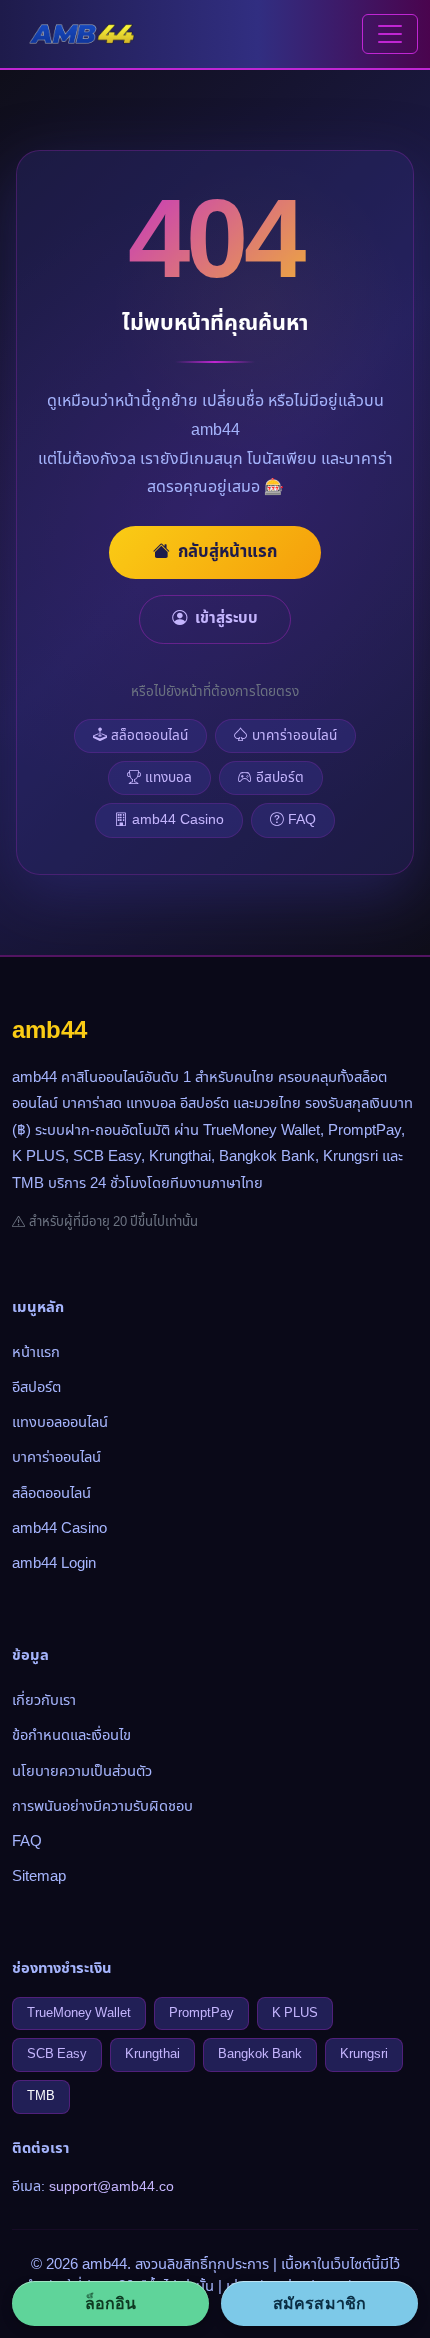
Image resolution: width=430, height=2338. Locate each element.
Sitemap (39, 1876)
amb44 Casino (178, 820)
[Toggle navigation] (390, 34)
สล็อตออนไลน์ (149, 736)
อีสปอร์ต (280, 778)
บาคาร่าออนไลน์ (294, 736)
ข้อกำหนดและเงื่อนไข (71, 1735)
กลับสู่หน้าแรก (227, 552)
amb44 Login (54, 1563)
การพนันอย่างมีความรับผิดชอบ (102, 1806)
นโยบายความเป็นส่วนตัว (82, 1771)
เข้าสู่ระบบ (226, 618)
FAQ (302, 820)
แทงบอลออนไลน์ (60, 1422)
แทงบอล (168, 778)
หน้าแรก (36, 1352)
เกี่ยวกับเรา (44, 1700)
